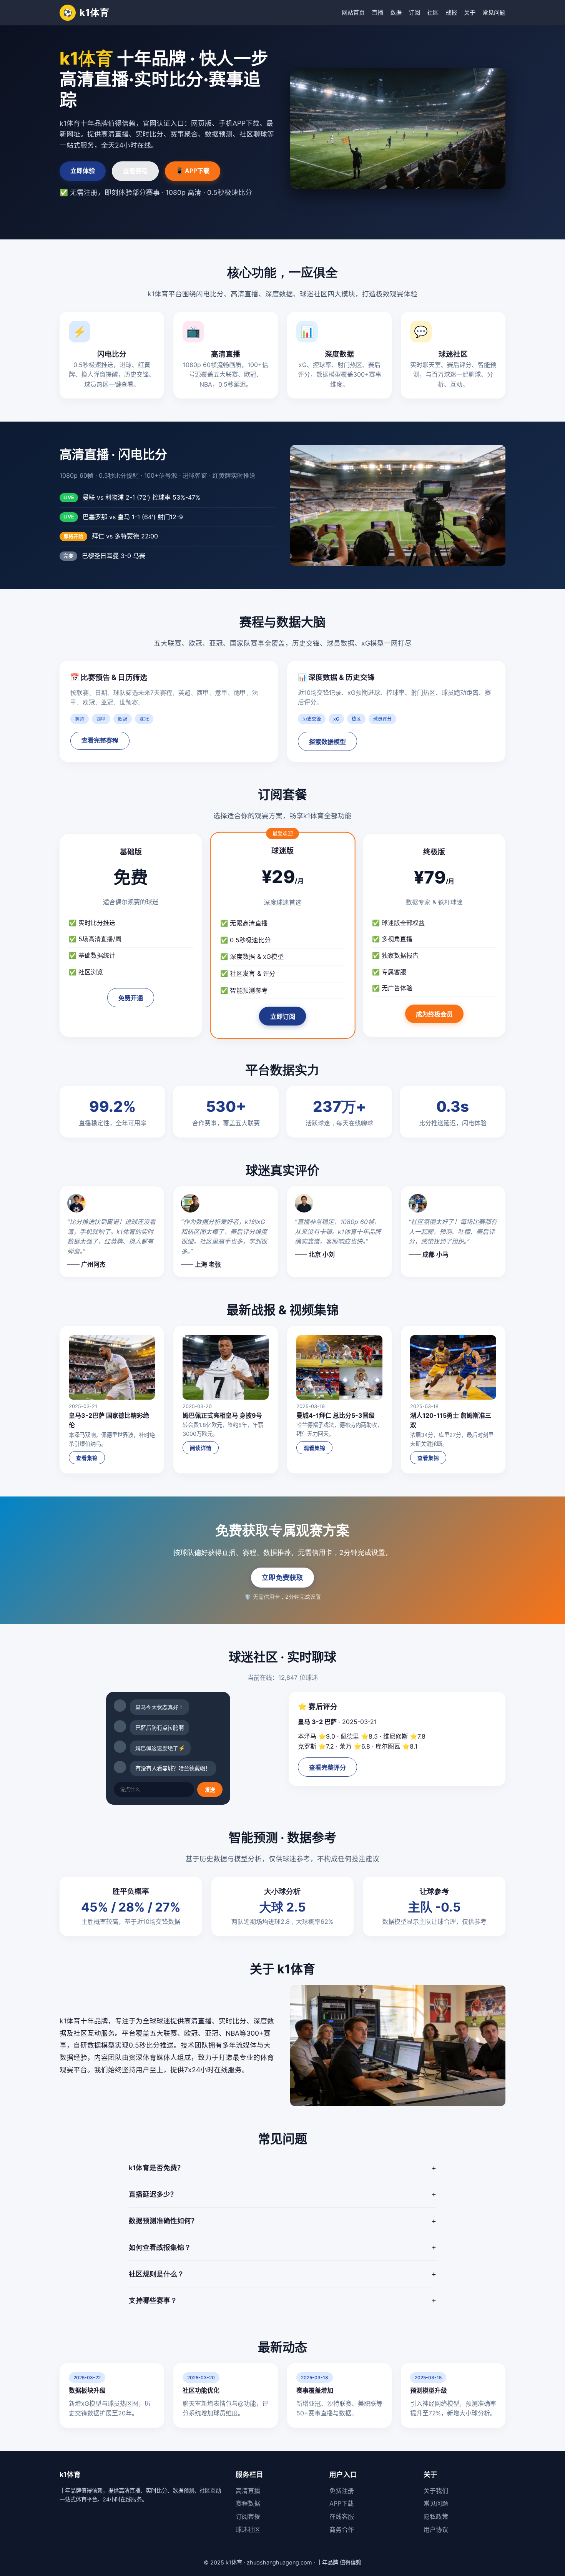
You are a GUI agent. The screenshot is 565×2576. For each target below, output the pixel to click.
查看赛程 (135, 171)
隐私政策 (436, 2516)
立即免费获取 (282, 1577)
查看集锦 (87, 1458)
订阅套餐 (248, 2516)
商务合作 (342, 2529)
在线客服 (342, 2516)
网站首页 (353, 12)
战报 (451, 12)
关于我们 (436, 2491)
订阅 (414, 12)
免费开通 (131, 998)
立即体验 (83, 171)
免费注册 (342, 2491)
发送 (210, 1790)
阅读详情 (201, 1448)
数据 (396, 12)
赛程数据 (248, 2503)
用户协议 (436, 2529)
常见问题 (494, 12)
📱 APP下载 (193, 171)
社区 (433, 12)
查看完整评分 (327, 1768)
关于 (470, 12)
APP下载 (341, 2503)
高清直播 (248, 2491)
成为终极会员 (434, 1014)
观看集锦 (314, 1448)
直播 (377, 12)
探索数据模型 (327, 742)
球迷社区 (248, 2529)
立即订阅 (282, 1017)
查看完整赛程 (100, 740)
